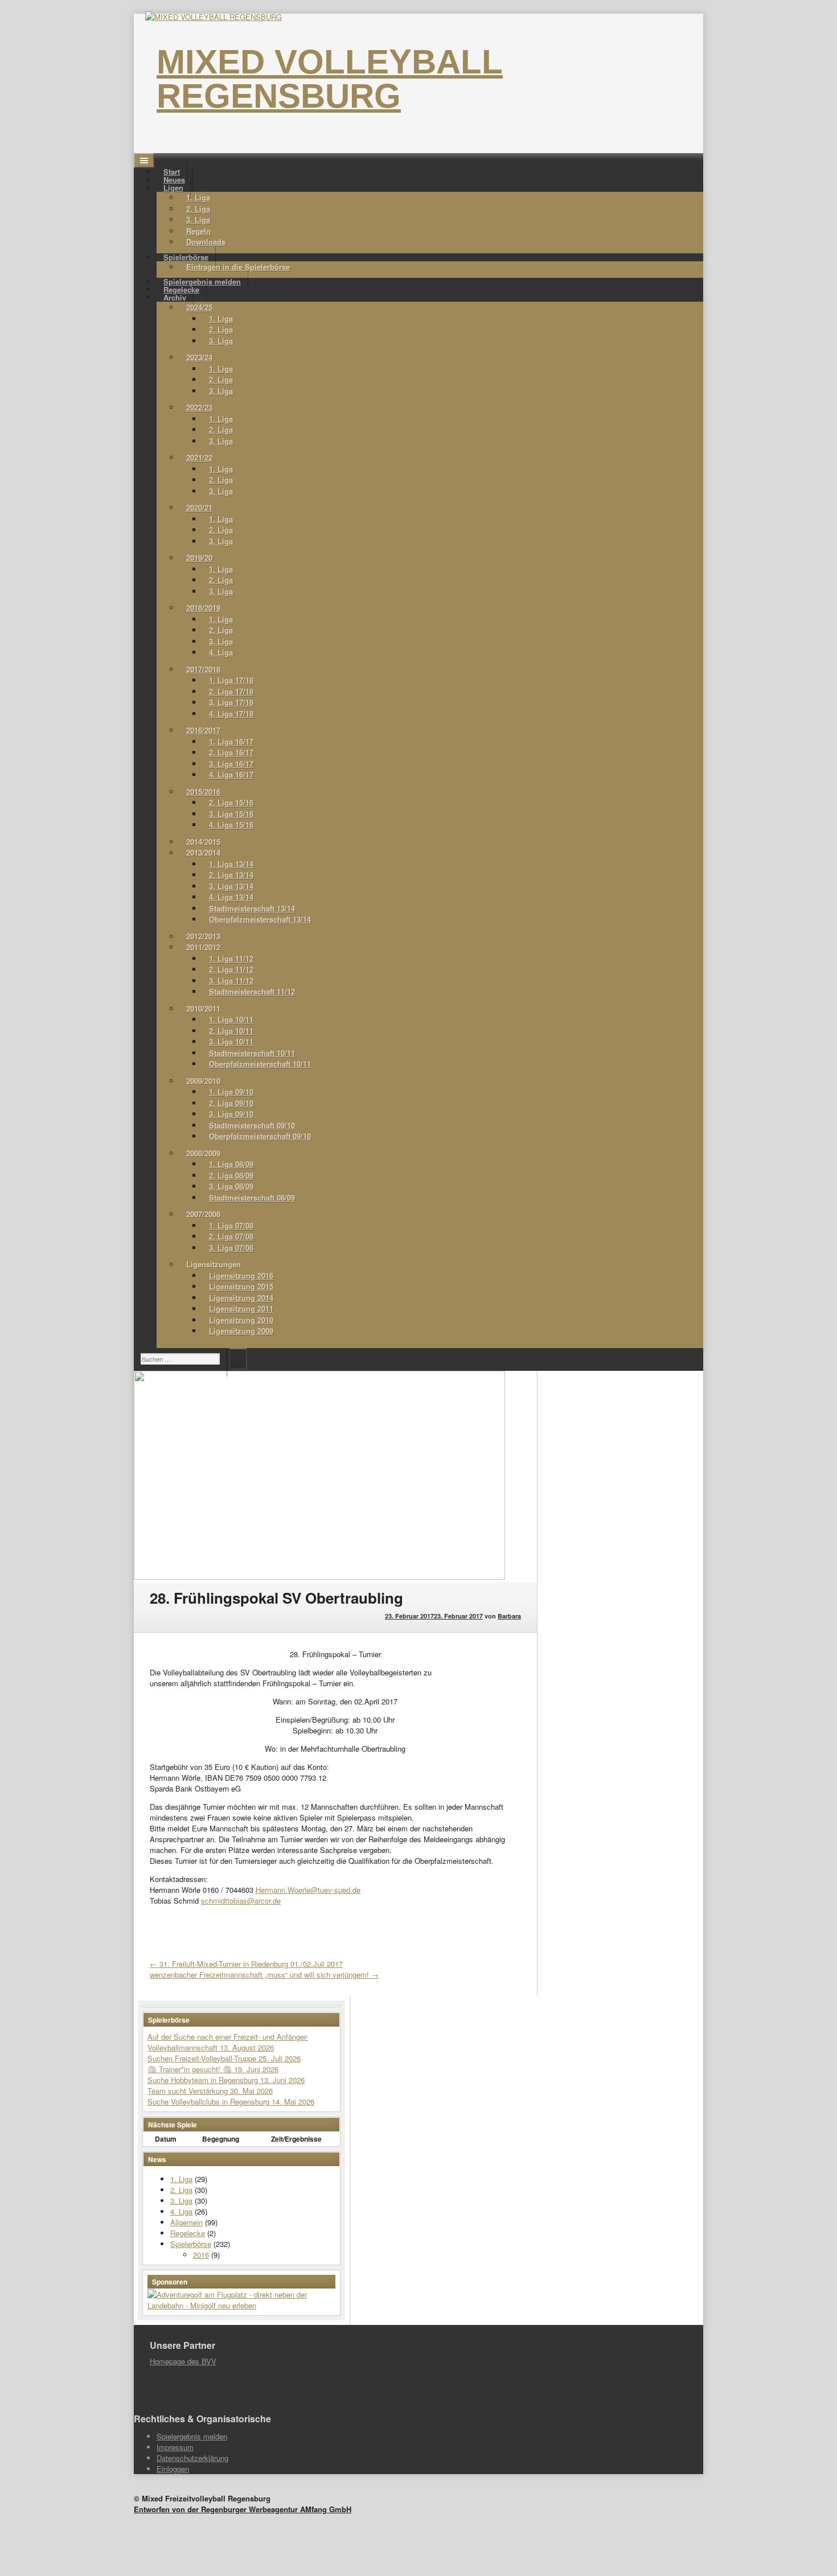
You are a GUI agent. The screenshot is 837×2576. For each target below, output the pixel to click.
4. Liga (221, 652)
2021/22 (199, 457)
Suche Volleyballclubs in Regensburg (210, 2102)
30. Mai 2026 (251, 2091)
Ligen (173, 188)
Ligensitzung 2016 (241, 1275)
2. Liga (198, 209)
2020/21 (199, 508)
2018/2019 (203, 608)
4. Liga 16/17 (231, 775)
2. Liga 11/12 (231, 969)
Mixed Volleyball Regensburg (330, 79)
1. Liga (198, 197)
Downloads (206, 242)
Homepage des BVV (183, 2361)
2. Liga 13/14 (231, 875)
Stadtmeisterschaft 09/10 (252, 1125)
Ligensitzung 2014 (241, 1298)
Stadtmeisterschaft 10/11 (252, 1053)
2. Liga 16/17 (231, 752)
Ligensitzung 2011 (241, 1308)
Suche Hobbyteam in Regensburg (204, 2080)
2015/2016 (203, 792)
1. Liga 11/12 (231, 958)
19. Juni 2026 (256, 2069)
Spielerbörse (191, 2244)
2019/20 (199, 558)
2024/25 (199, 307)
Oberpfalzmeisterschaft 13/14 (260, 919)
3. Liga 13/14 (231, 886)
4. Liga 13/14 (231, 897)
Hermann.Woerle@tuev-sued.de (308, 1890)
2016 (201, 2255)
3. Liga (198, 219)
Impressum (175, 2447)
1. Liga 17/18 (231, 680)
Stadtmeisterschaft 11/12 (252, 991)
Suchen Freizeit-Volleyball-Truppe (203, 2058)
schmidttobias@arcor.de (241, 1901)
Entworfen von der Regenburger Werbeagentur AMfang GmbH (243, 2509)
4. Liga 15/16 (231, 825)
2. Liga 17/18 (231, 691)
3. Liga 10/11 (231, 1042)
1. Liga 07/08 (231, 1225)
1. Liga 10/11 (231, 1019)
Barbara (509, 1616)
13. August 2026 (247, 2047)
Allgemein (186, 2222)
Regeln (198, 231)
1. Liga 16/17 (231, 741)
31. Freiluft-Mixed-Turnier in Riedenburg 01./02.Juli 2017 (246, 1964)
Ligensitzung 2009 (241, 1331)
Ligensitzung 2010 (241, 1320)
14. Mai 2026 (293, 2102)
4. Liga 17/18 (231, 714)
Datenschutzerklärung (192, 2458)
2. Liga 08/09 (231, 1175)
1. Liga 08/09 (231, 1164)
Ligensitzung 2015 (241, 1286)
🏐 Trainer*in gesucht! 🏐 (191, 2069)
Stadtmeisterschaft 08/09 (252, 1197)
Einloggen (173, 2469)
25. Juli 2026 (280, 2058)
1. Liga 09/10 (231, 1092)
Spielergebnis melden (192, 2436)
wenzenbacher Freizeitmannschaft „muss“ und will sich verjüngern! (264, 1975)
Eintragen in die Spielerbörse (238, 267)
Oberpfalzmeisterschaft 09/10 (260, 1136)
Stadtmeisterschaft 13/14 (252, 908)
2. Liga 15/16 (231, 802)
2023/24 (199, 357)
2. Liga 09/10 (231, 1103)
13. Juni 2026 (282, 2080)
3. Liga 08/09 (231, 1186)
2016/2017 (203, 730)
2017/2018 (203, 669)
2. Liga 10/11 (231, 1031)
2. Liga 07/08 (231, 1236)
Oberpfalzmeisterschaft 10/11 (260, 1064)
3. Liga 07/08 (231, 1248)
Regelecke (188, 2233)
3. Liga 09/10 (231, 1114)
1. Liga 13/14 (231, 864)
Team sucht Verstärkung (189, 2091)
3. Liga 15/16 (231, 814)
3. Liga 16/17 (231, 764)
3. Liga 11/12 (231, 981)
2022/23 (199, 407)
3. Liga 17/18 (231, 702)
